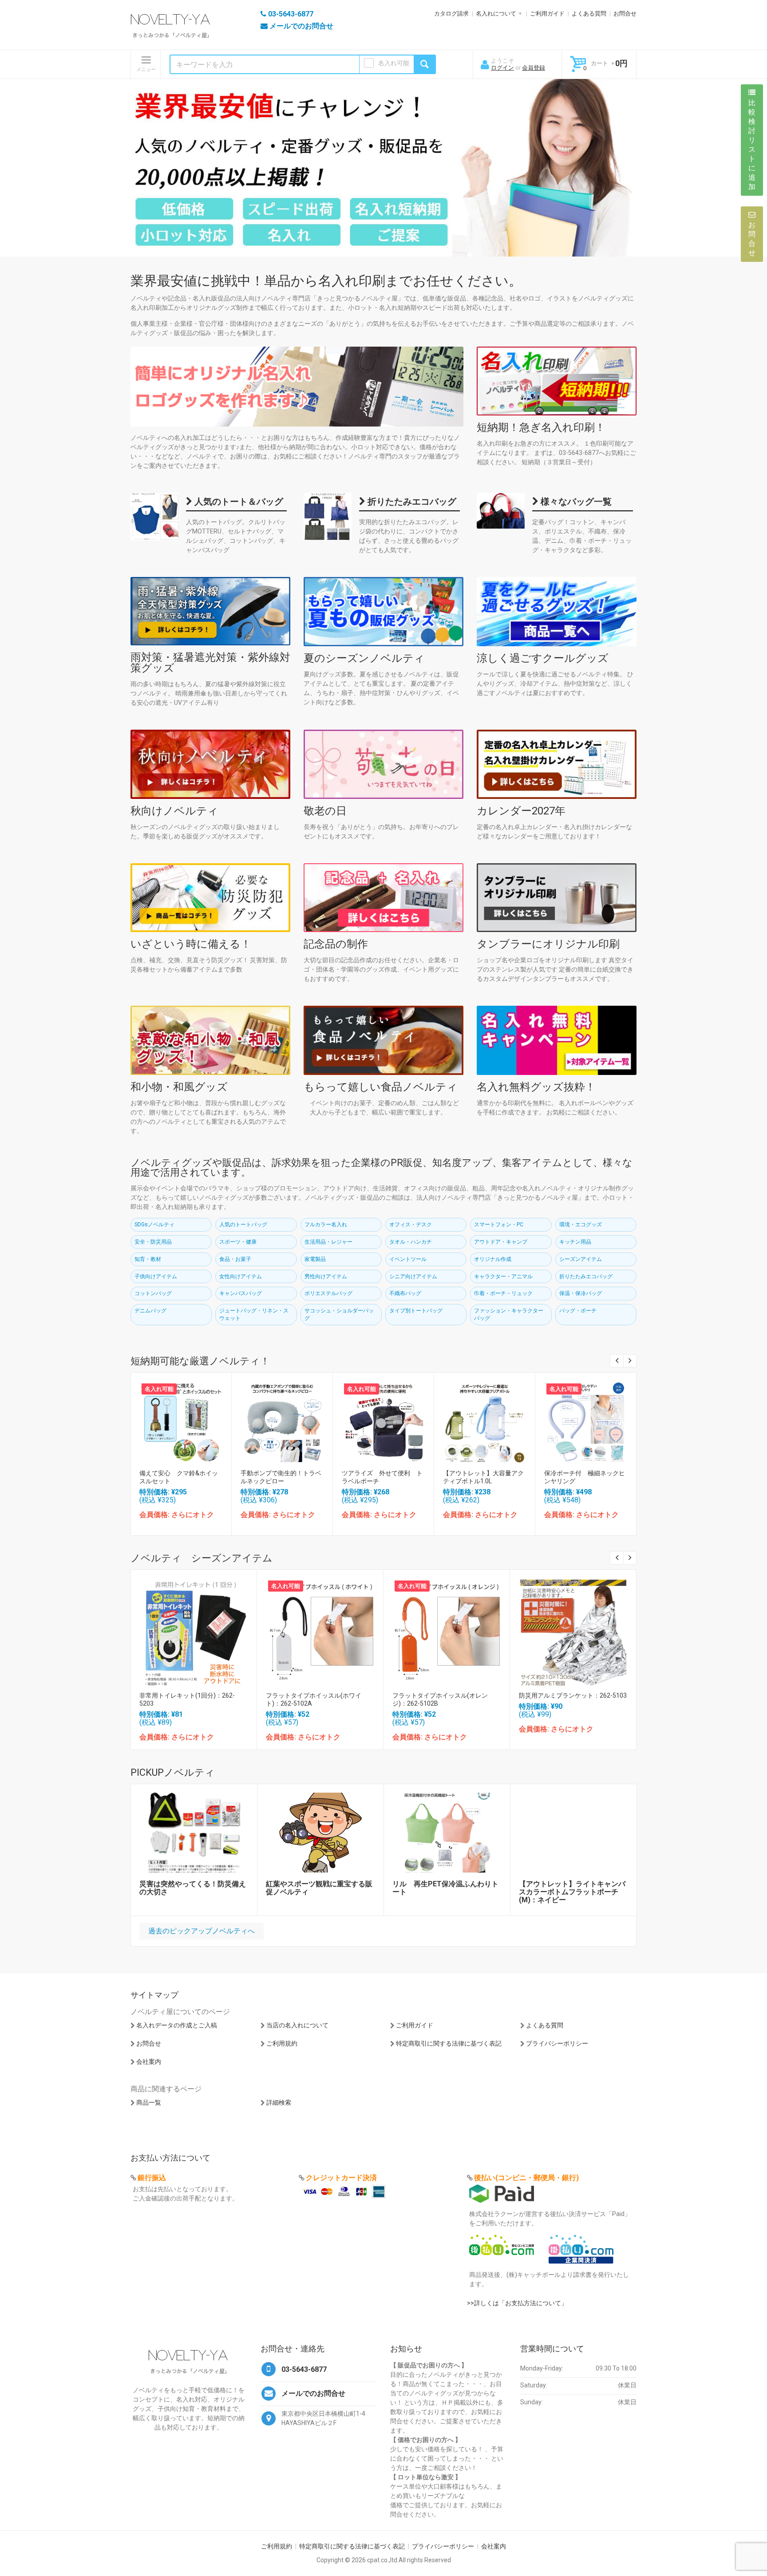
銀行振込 (152, 2178)
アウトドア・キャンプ (501, 1242)
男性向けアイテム (326, 1276)
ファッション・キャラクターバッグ (509, 1314)
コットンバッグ (153, 1293)
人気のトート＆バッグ (238, 502)
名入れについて (496, 14)
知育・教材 (148, 1259)
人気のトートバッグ (243, 1225)
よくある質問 (589, 14)
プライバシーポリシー (557, 2043)
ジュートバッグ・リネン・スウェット (254, 1314)
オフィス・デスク (411, 1225)
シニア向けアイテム (413, 1276)
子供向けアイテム (156, 1276)
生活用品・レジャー (328, 1242)
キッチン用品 (575, 1242)
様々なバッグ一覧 (575, 502)
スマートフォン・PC (499, 1225)
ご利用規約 (282, 2043)
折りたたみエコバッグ (411, 502)
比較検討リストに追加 (752, 145)
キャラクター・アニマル (503, 1276)
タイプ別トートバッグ (416, 1311)
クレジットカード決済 (341, 2178)
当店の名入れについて (297, 2025)
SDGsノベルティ (154, 1225)
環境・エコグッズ (581, 1225)
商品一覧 (149, 2102)
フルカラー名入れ (326, 1225)
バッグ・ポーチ (578, 1311)
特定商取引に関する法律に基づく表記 (449, 2043)
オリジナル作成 (493, 1259)
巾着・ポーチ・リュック (503, 1293)
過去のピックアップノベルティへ (202, 1931)
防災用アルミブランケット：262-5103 (573, 1695)
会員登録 (534, 68)
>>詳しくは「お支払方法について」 (517, 2303)
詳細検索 (279, 2102)
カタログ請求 (451, 14)
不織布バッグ (405, 1293)
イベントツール (408, 1259)
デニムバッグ (150, 1311)
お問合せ (625, 14)
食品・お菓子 (235, 1259)
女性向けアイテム (241, 1276)
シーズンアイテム (581, 1259)
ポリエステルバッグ (328, 1293)
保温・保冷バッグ (581, 1293)
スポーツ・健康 (238, 1242)
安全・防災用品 (153, 1242)
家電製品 (315, 1259)
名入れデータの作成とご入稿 (177, 2025)
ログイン (502, 68)
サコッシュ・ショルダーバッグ (339, 1314)
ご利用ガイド (547, 14)
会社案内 (149, 2062)
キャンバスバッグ (241, 1293)
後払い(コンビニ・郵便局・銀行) (526, 2178)
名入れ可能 (394, 63)
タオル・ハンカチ (411, 1242)
